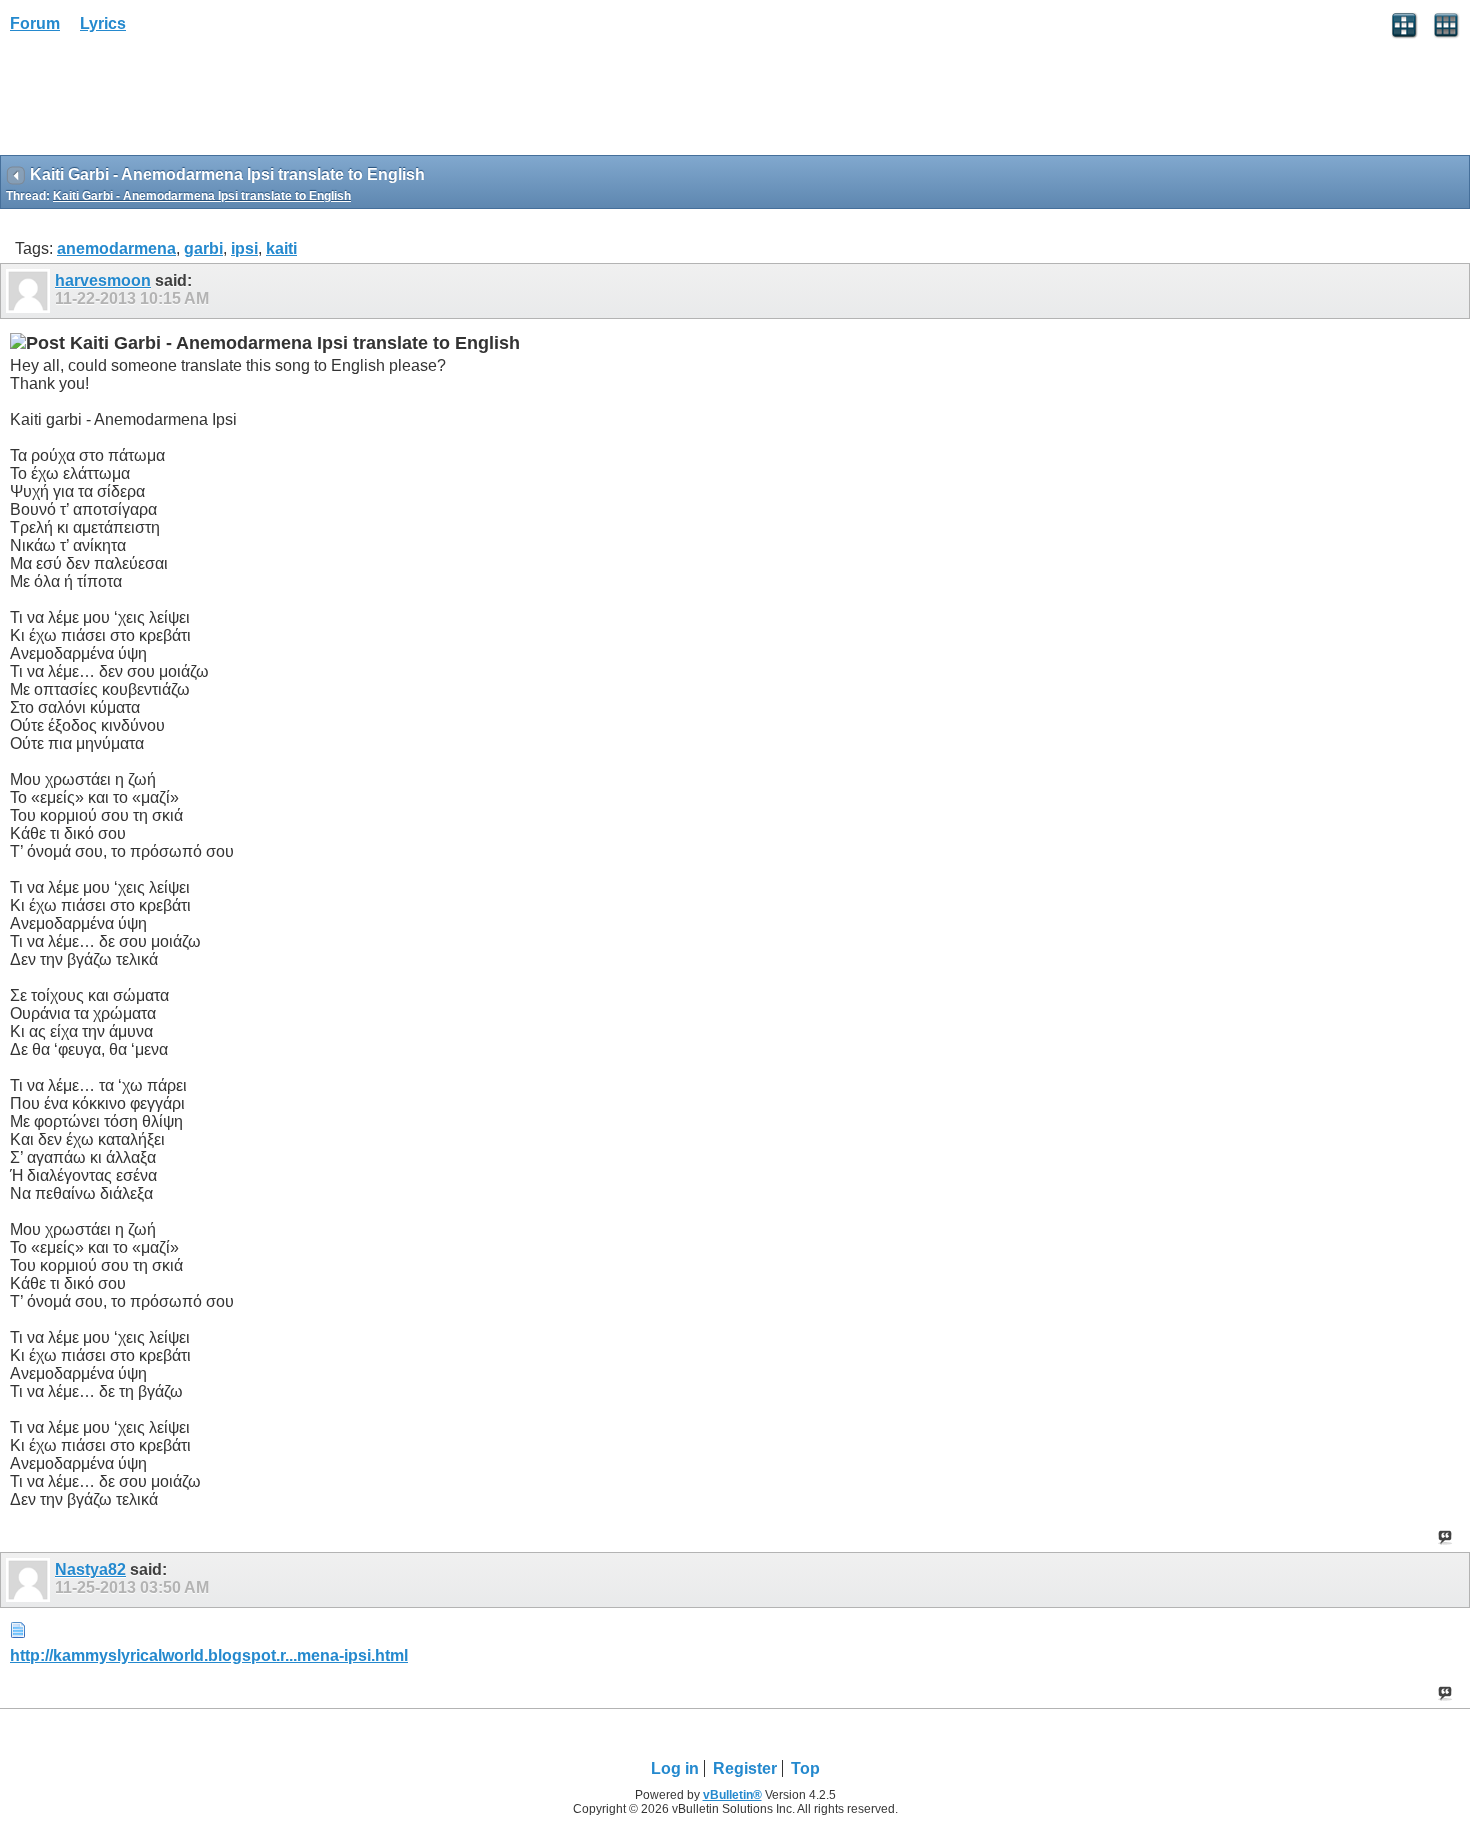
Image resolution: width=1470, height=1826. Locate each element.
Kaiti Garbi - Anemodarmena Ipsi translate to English (202, 196)
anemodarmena (116, 248)
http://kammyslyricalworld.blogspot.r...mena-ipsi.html (209, 1655)
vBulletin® (732, 1795)
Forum (35, 23)
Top (805, 1768)
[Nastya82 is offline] (30, 1580)
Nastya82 (90, 1569)
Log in (675, 1768)
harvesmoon (103, 280)
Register (745, 1768)
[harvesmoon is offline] (30, 291)
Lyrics (103, 23)
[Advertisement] (160, 101)
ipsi (244, 248)
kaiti (281, 248)
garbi (203, 248)
